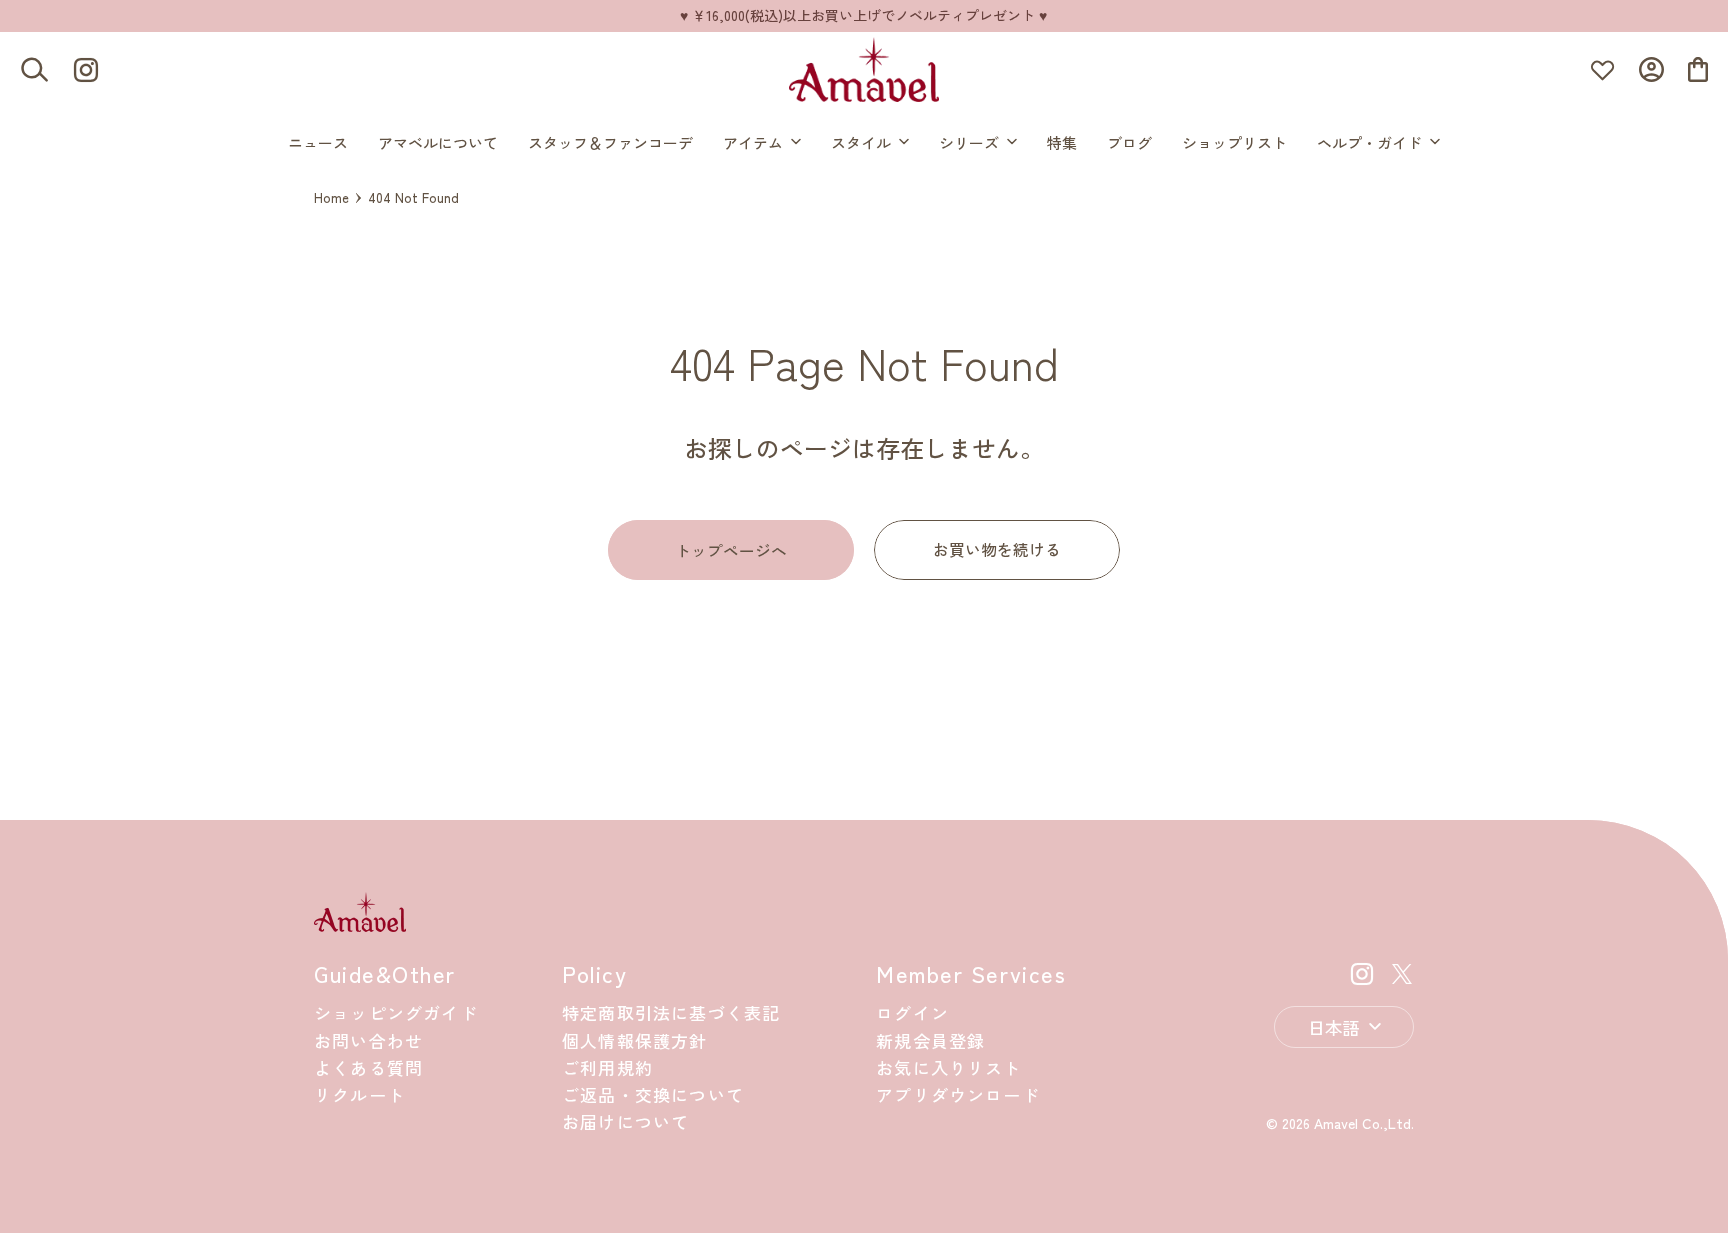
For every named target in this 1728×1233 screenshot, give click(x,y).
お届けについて (625, 1121)
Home (331, 197)
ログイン (912, 1012)
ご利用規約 (607, 1067)
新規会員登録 (930, 1040)
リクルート (359, 1094)
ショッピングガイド (396, 1012)
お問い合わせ (368, 1040)
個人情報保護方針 (635, 1040)
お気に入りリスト (949, 1067)
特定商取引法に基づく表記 (671, 1012)
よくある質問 (368, 1067)
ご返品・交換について (653, 1094)
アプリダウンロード (958, 1094)
